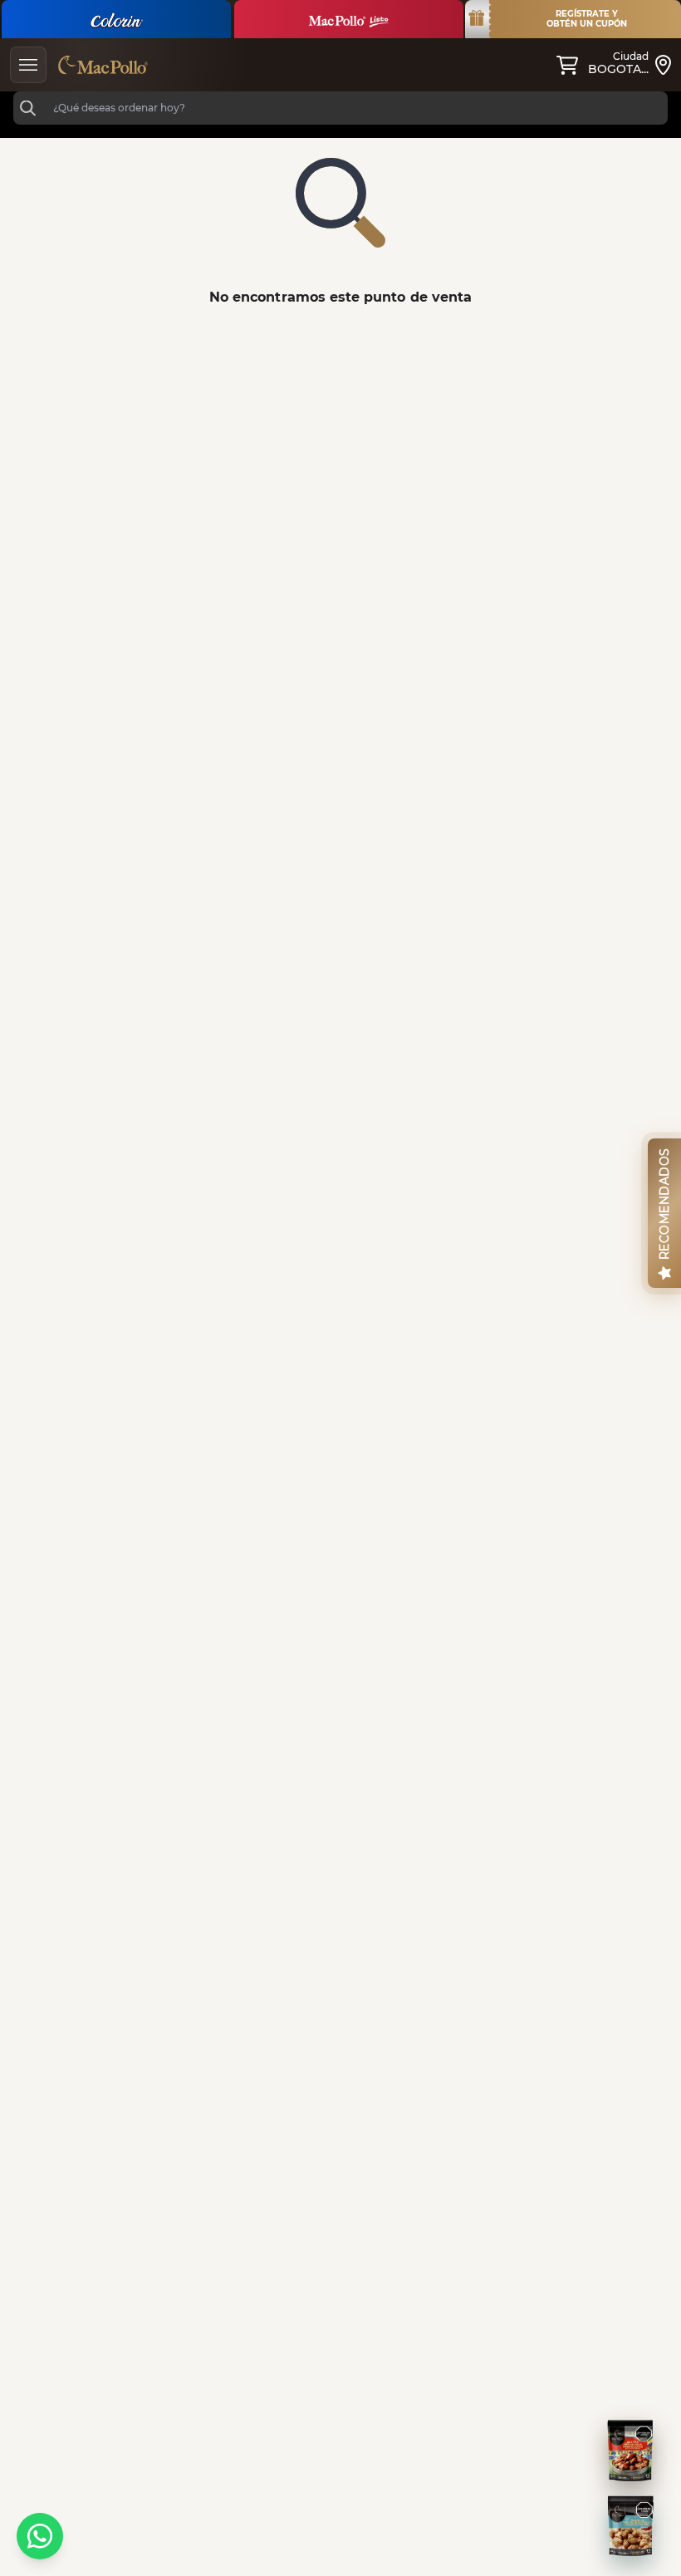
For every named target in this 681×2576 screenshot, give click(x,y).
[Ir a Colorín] (116, 19)
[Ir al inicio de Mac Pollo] (103, 65)
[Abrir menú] (28, 65)
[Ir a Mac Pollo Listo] (349, 19)
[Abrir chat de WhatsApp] (40, 2536)
